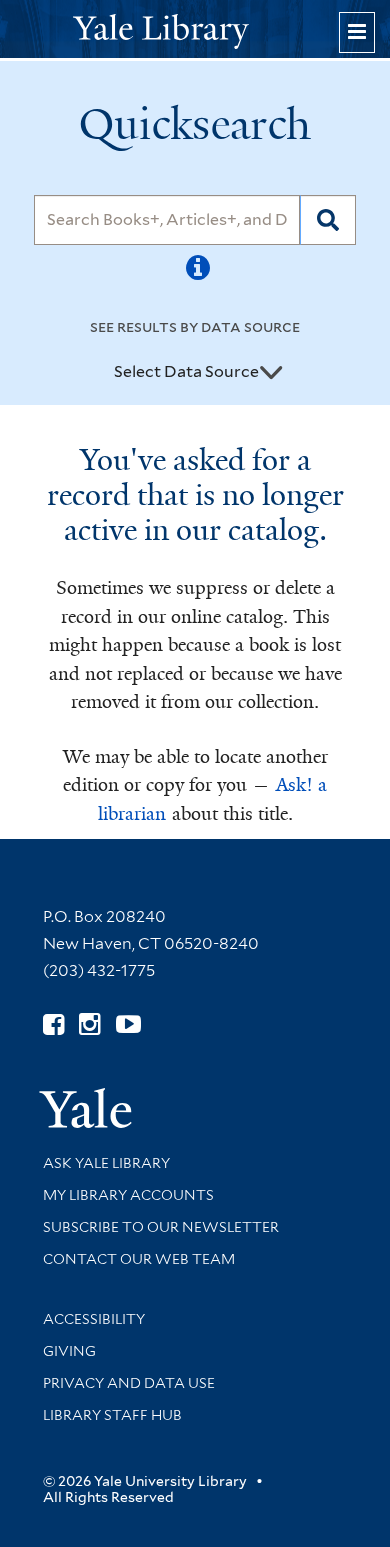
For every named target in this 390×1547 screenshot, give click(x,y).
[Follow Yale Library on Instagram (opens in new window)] (89, 1024)
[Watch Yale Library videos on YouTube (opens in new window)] (128, 1024)
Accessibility (94, 1319)
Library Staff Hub (112, 1415)
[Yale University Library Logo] (195, 29)
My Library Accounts (128, 1195)
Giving (69, 1351)
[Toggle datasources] (271, 373)
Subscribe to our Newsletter (161, 1227)
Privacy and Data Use (129, 1383)
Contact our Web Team (139, 1259)
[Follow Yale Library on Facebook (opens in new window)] (53, 1024)
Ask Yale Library (106, 1163)
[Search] (328, 220)
